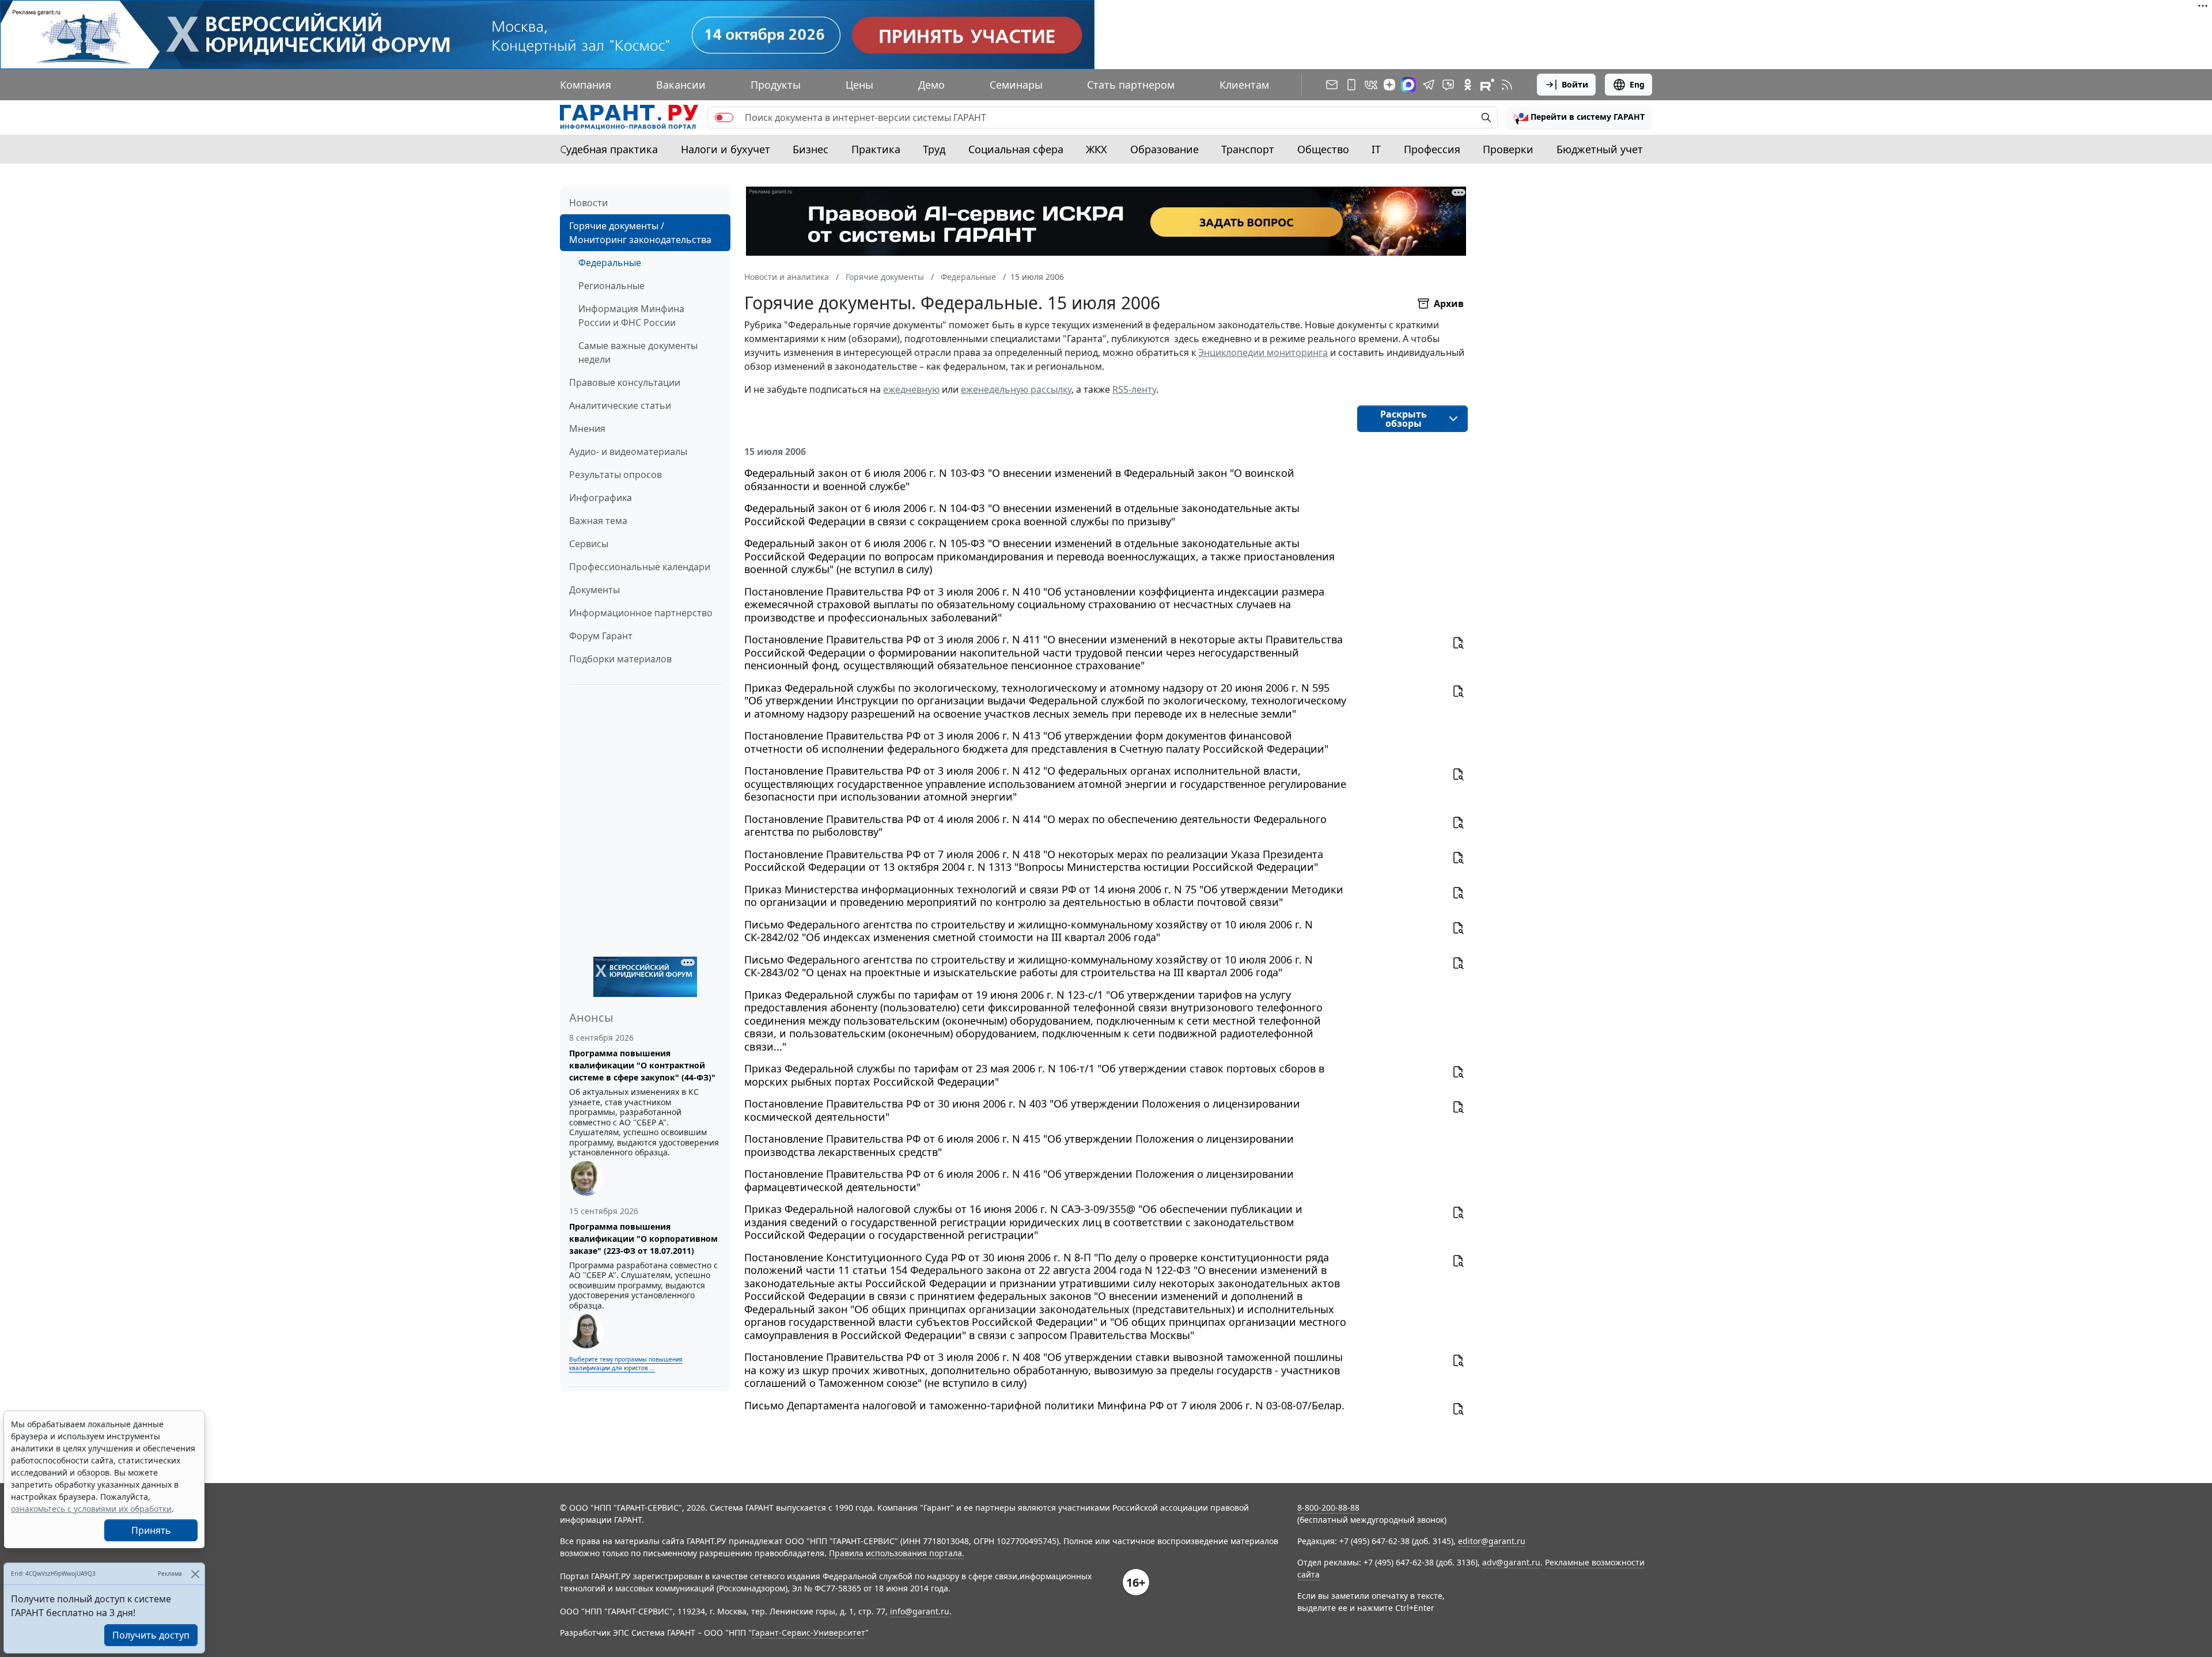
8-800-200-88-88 (1328, 1508)
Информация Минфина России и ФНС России (631, 316)
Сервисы (589, 544)
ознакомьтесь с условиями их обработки (91, 1509)
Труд (934, 149)
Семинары (1016, 85)
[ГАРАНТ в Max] (1408, 85)
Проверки (1508, 149)
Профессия (1432, 149)
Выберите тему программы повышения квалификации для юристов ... (626, 1364)
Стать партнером (1131, 85)
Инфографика (601, 498)
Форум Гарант (601, 636)
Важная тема (598, 521)
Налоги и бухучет (726, 149)
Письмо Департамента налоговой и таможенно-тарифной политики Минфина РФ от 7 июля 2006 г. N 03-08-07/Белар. (1044, 1406)
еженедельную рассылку (1016, 389)
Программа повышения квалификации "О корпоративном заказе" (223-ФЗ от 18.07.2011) (643, 1239)
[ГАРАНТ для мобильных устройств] (1351, 85)
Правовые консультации (625, 382)
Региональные (611, 286)
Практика (876, 149)
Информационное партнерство (641, 613)
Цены (859, 85)
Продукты (776, 85)
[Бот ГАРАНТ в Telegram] (1448, 85)
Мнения (587, 429)
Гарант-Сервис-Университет (808, 1633)
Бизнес (810, 149)
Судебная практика (609, 149)
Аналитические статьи (620, 405)
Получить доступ (151, 1635)
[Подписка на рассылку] (1332, 85)
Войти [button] (1575, 84)
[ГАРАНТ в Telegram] (1429, 85)
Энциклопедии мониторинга (1263, 352)
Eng (1637, 84)
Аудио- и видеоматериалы (628, 452)
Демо (931, 85)
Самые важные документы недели (638, 352)
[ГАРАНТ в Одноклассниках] (1468, 85)
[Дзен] (1389, 85)
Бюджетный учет (1600, 149)
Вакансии (681, 85)
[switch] (724, 117)
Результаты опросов (616, 475)
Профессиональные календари (640, 567)
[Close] (195, 1574)
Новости (588, 203)
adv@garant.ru (1511, 1562)
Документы (594, 590)
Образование (1164, 149)
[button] (1580, 117)
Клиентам (1244, 85)
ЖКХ (1096, 149)
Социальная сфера (1016, 149)
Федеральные (610, 263)
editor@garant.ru (1492, 1541)
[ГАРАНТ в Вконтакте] (1371, 85)
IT (1376, 149)
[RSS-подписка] (1507, 85)
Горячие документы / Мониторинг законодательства (640, 233)
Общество (1323, 149)
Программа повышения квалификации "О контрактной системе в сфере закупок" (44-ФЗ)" (642, 1065)
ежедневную (911, 389)
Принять (151, 1530)
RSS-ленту (1134, 389)
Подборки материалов (620, 659)
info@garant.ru (920, 1611)
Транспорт (1248, 149)
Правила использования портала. (897, 1553)
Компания (586, 85)
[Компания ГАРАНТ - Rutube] (1487, 85)
